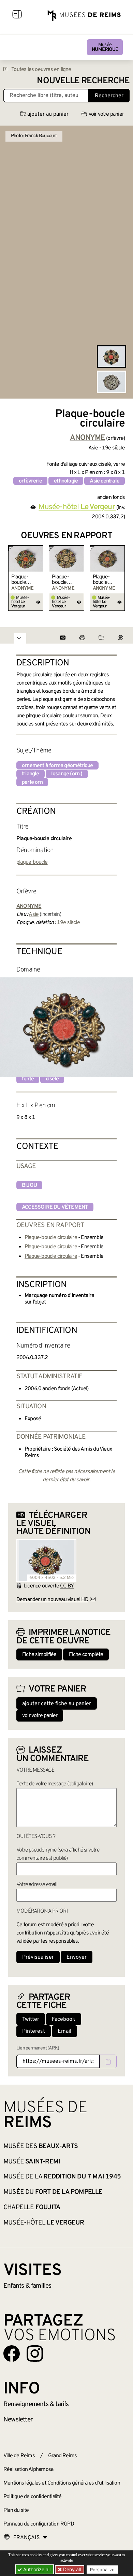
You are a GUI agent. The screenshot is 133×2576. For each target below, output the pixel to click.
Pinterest (34, 2031)
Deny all (71, 2569)
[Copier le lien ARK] (108, 2061)
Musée (105, 47)
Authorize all (36, 2569)
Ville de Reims (19, 2456)
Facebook (64, 2019)
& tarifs (36, 2404)
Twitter (31, 2019)
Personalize (102, 2570)
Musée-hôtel (44, 2223)
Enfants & (27, 2286)
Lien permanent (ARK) (38, 2048)
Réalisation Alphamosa (28, 2470)
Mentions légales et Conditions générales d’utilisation (62, 2483)
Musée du (53, 2192)
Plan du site (16, 2510)
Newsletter (18, 2420)
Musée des (41, 2146)
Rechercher (109, 96)
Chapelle (32, 2207)
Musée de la (62, 2177)
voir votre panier (106, 114)
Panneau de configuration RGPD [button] (39, 2524)
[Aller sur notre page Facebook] (12, 2354)
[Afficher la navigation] (17, 15)
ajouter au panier (48, 114)
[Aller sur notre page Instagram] (35, 2354)
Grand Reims (62, 2456)
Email (64, 2031)
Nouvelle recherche (83, 81)
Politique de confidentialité (33, 2497)
